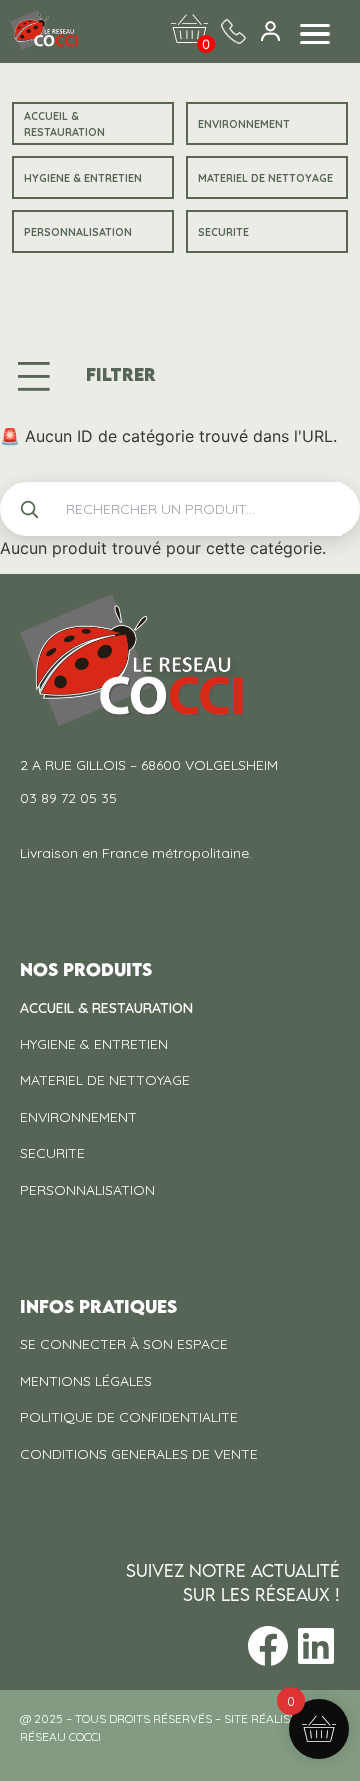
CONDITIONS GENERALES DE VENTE (139, 1454)
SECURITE (223, 232)
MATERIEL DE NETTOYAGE (265, 178)
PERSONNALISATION (78, 232)
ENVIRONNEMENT (244, 124)
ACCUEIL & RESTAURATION (106, 1008)
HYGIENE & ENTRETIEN (83, 178)
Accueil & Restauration (64, 124)
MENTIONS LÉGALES (86, 1381)
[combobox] (196, 509)
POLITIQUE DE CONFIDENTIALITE (129, 1417)
